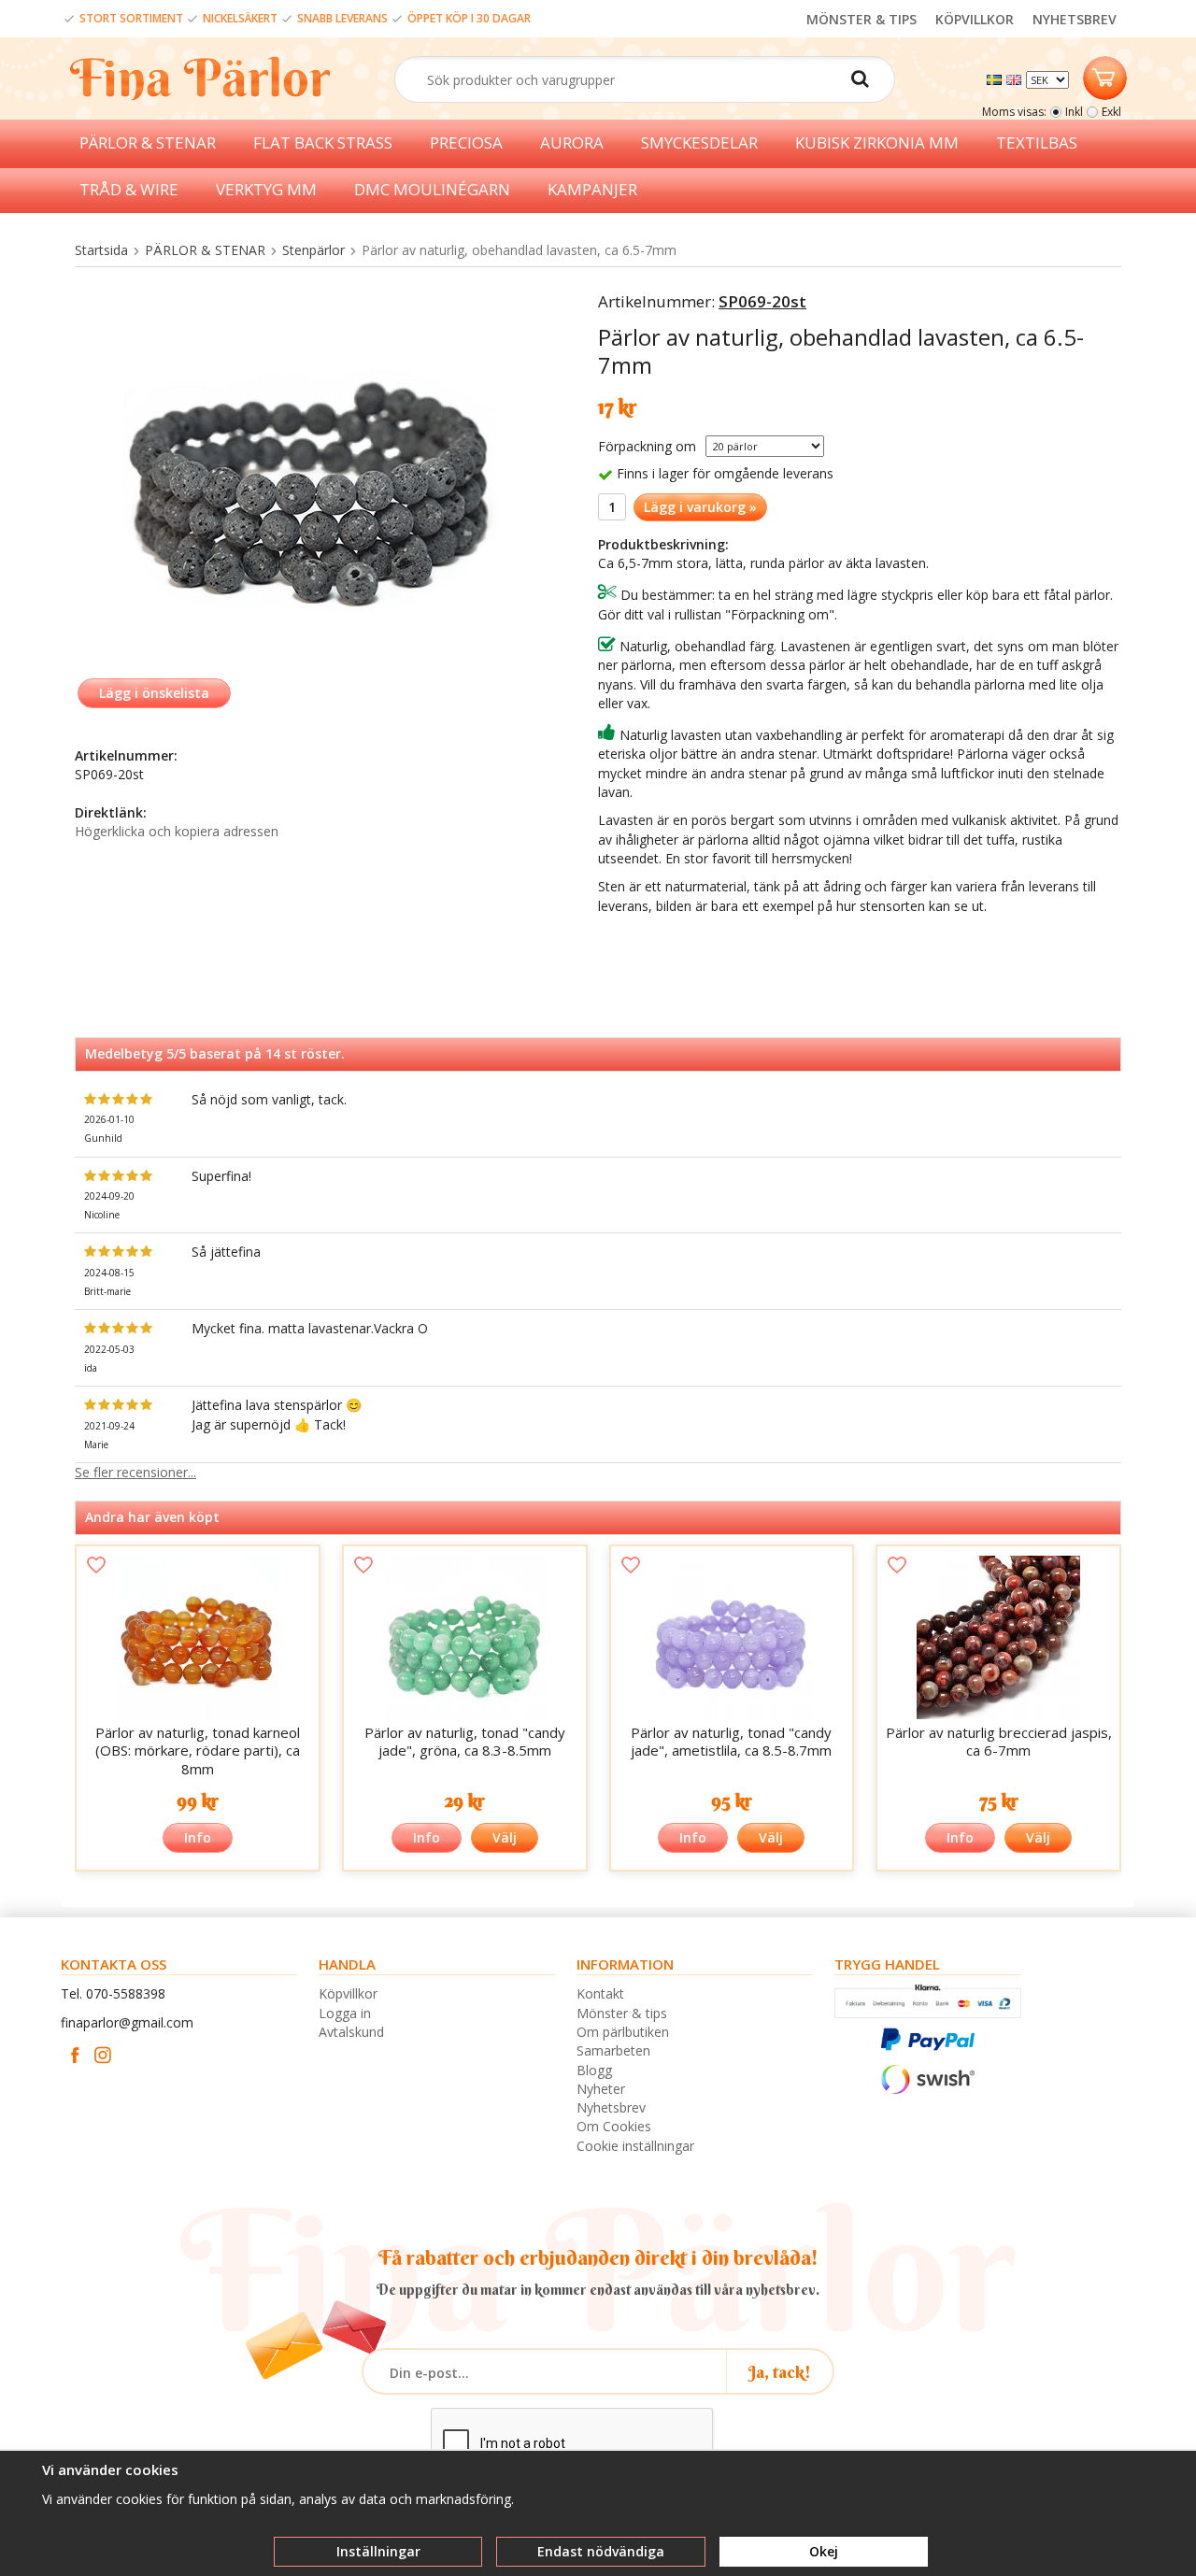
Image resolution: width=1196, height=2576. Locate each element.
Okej (824, 2551)
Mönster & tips (622, 2013)
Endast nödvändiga (601, 2551)
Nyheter (601, 2089)
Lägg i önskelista (154, 693)
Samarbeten (613, 2050)
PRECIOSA (466, 142)
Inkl (1074, 112)
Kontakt (600, 1993)
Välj (505, 1837)
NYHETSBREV (1075, 19)
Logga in (345, 2013)
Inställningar (378, 2551)
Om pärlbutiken (623, 2032)
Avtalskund (351, 2032)
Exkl (1111, 112)
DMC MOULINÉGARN (432, 189)
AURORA (572, 142)
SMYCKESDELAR (699, 142)
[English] (1016, 78)
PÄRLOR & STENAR (148, 142)
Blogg (594, 2070)
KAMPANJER (592, 189)
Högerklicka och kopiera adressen (177, 831)
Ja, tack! (780, 2372)
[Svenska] (997, 78)
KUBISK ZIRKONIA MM (877, 142)
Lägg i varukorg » (700, 507)
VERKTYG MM (266, 189)
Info (198, 1837)
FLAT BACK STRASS (323, 142)
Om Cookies (614, 2126)
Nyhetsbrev (611, 2107)
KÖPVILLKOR (975, 19)
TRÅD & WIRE (129, 189)
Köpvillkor (348, 1993)
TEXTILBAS (1037, 142)
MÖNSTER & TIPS (861, 19)
